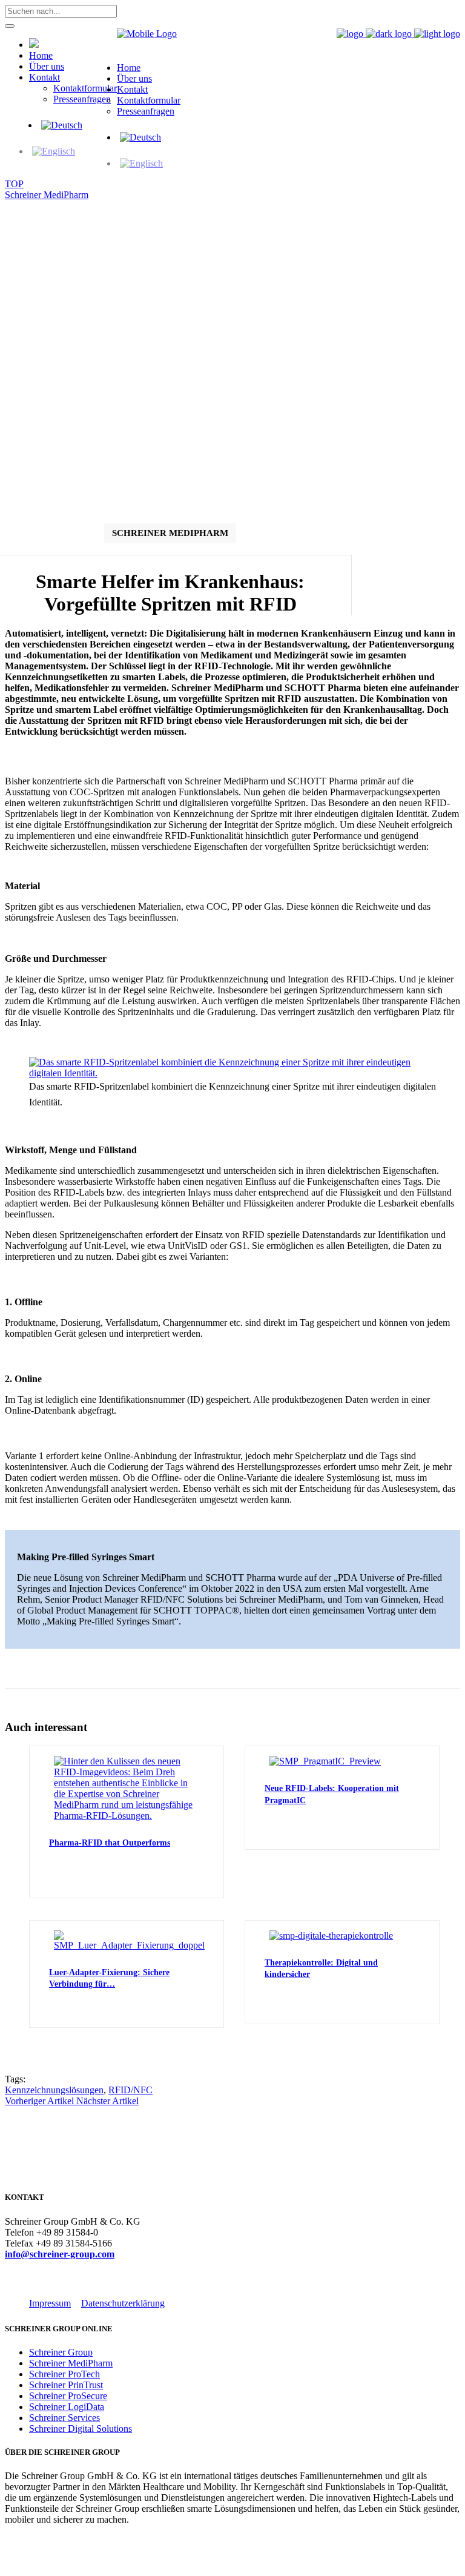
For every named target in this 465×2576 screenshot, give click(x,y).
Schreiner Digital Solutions (81, 2429)
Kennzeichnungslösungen (54, 2090)
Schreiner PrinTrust (66, 2385)
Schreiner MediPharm (47, 195)
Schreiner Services (64, 2418)
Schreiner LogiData (67, 2407)
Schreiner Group (61, 2352)
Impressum (50, 2303)
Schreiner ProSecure (68, 2396)
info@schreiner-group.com (60, 2254)
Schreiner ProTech (64, 2374)
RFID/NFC (130, 2090)
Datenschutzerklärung (123, 2303)
